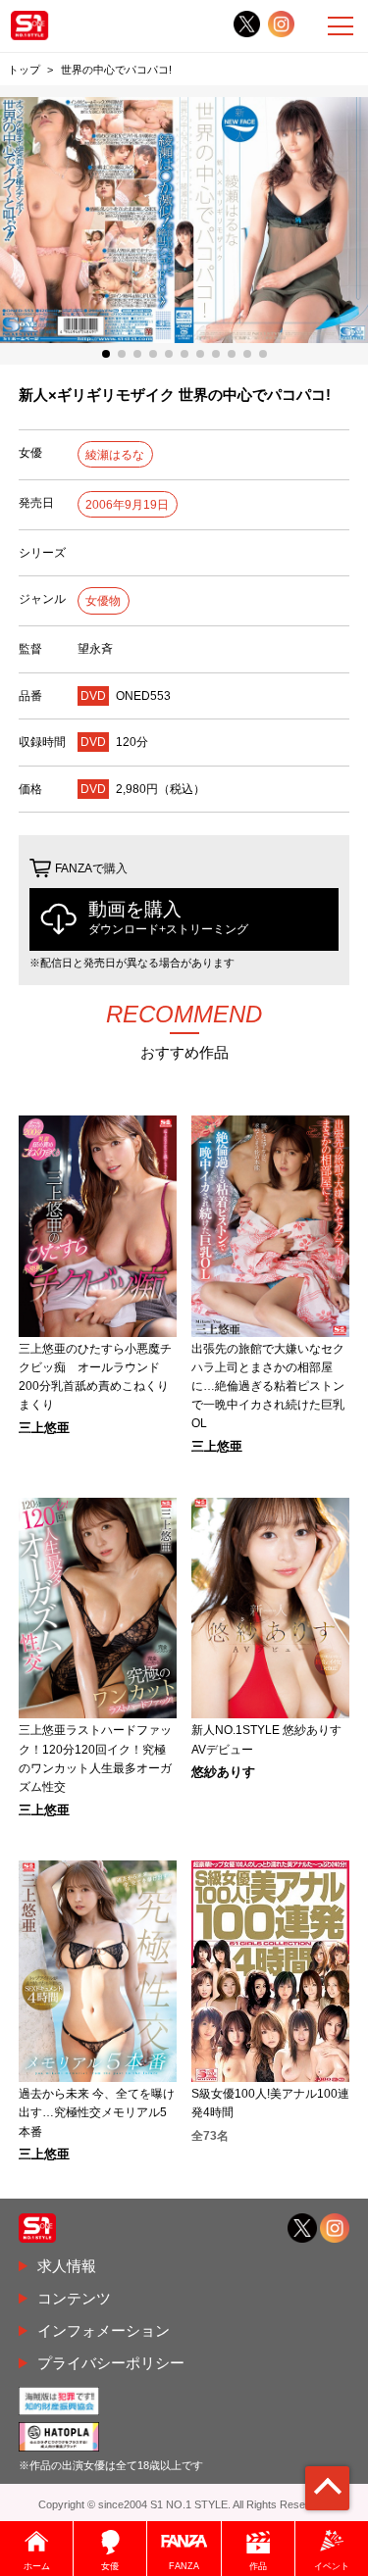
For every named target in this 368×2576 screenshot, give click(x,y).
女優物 (103, 601)
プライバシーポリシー (111, 2363)
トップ (24, 70)
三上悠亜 (44, 1429)
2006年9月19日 (127, 505)
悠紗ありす (223, 1773)
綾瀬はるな (115, 455)
